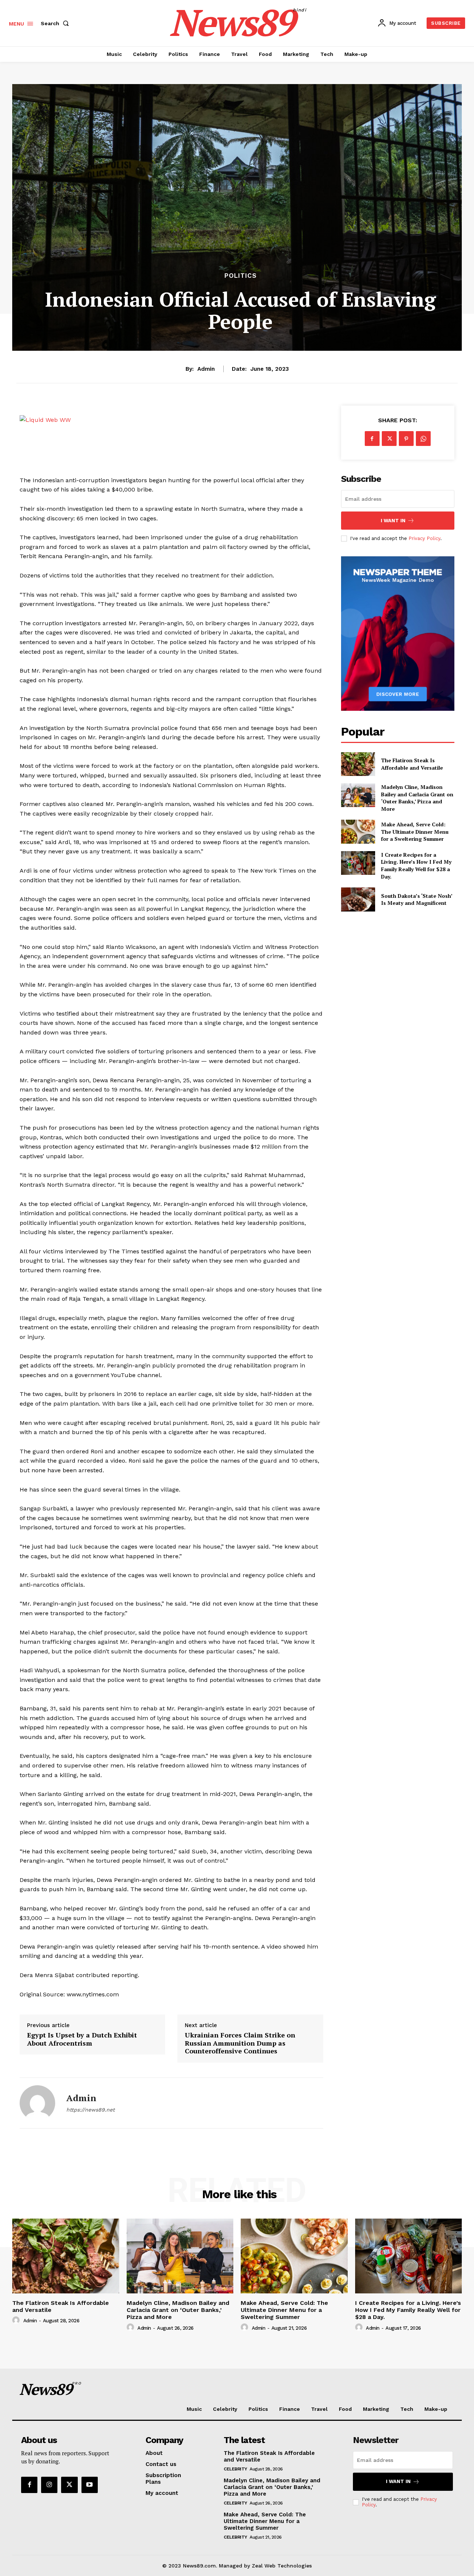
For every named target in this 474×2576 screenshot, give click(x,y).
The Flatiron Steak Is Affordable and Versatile (412, 764)
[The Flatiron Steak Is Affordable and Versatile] (358, 764)
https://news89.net (91, 2110)
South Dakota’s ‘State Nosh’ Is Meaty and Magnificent (417, 899)
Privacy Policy (424, 538)
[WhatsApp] (423, 439)
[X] (389, 439)
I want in (393, 521)
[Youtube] (90, 2485)
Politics (241, 276)
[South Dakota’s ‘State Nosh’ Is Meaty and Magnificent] (358, 899)
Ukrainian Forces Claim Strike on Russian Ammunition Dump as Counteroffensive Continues (240, 2043)
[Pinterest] (406, 439)
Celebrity (236, 2469)
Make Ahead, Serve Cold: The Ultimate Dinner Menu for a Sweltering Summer (415, 832)
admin (206, 369)
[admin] (37, 2103)
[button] (56, 23)
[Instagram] (49, 2485)
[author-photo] (17, 2320)
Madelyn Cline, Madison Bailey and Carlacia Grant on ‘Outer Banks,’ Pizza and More (417, 798)
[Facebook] (372, 439)
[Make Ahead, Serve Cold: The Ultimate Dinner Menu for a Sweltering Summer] (358, 832)
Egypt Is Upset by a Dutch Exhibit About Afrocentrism (82, 2039)
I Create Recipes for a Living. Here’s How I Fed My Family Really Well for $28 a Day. (416, 866)
